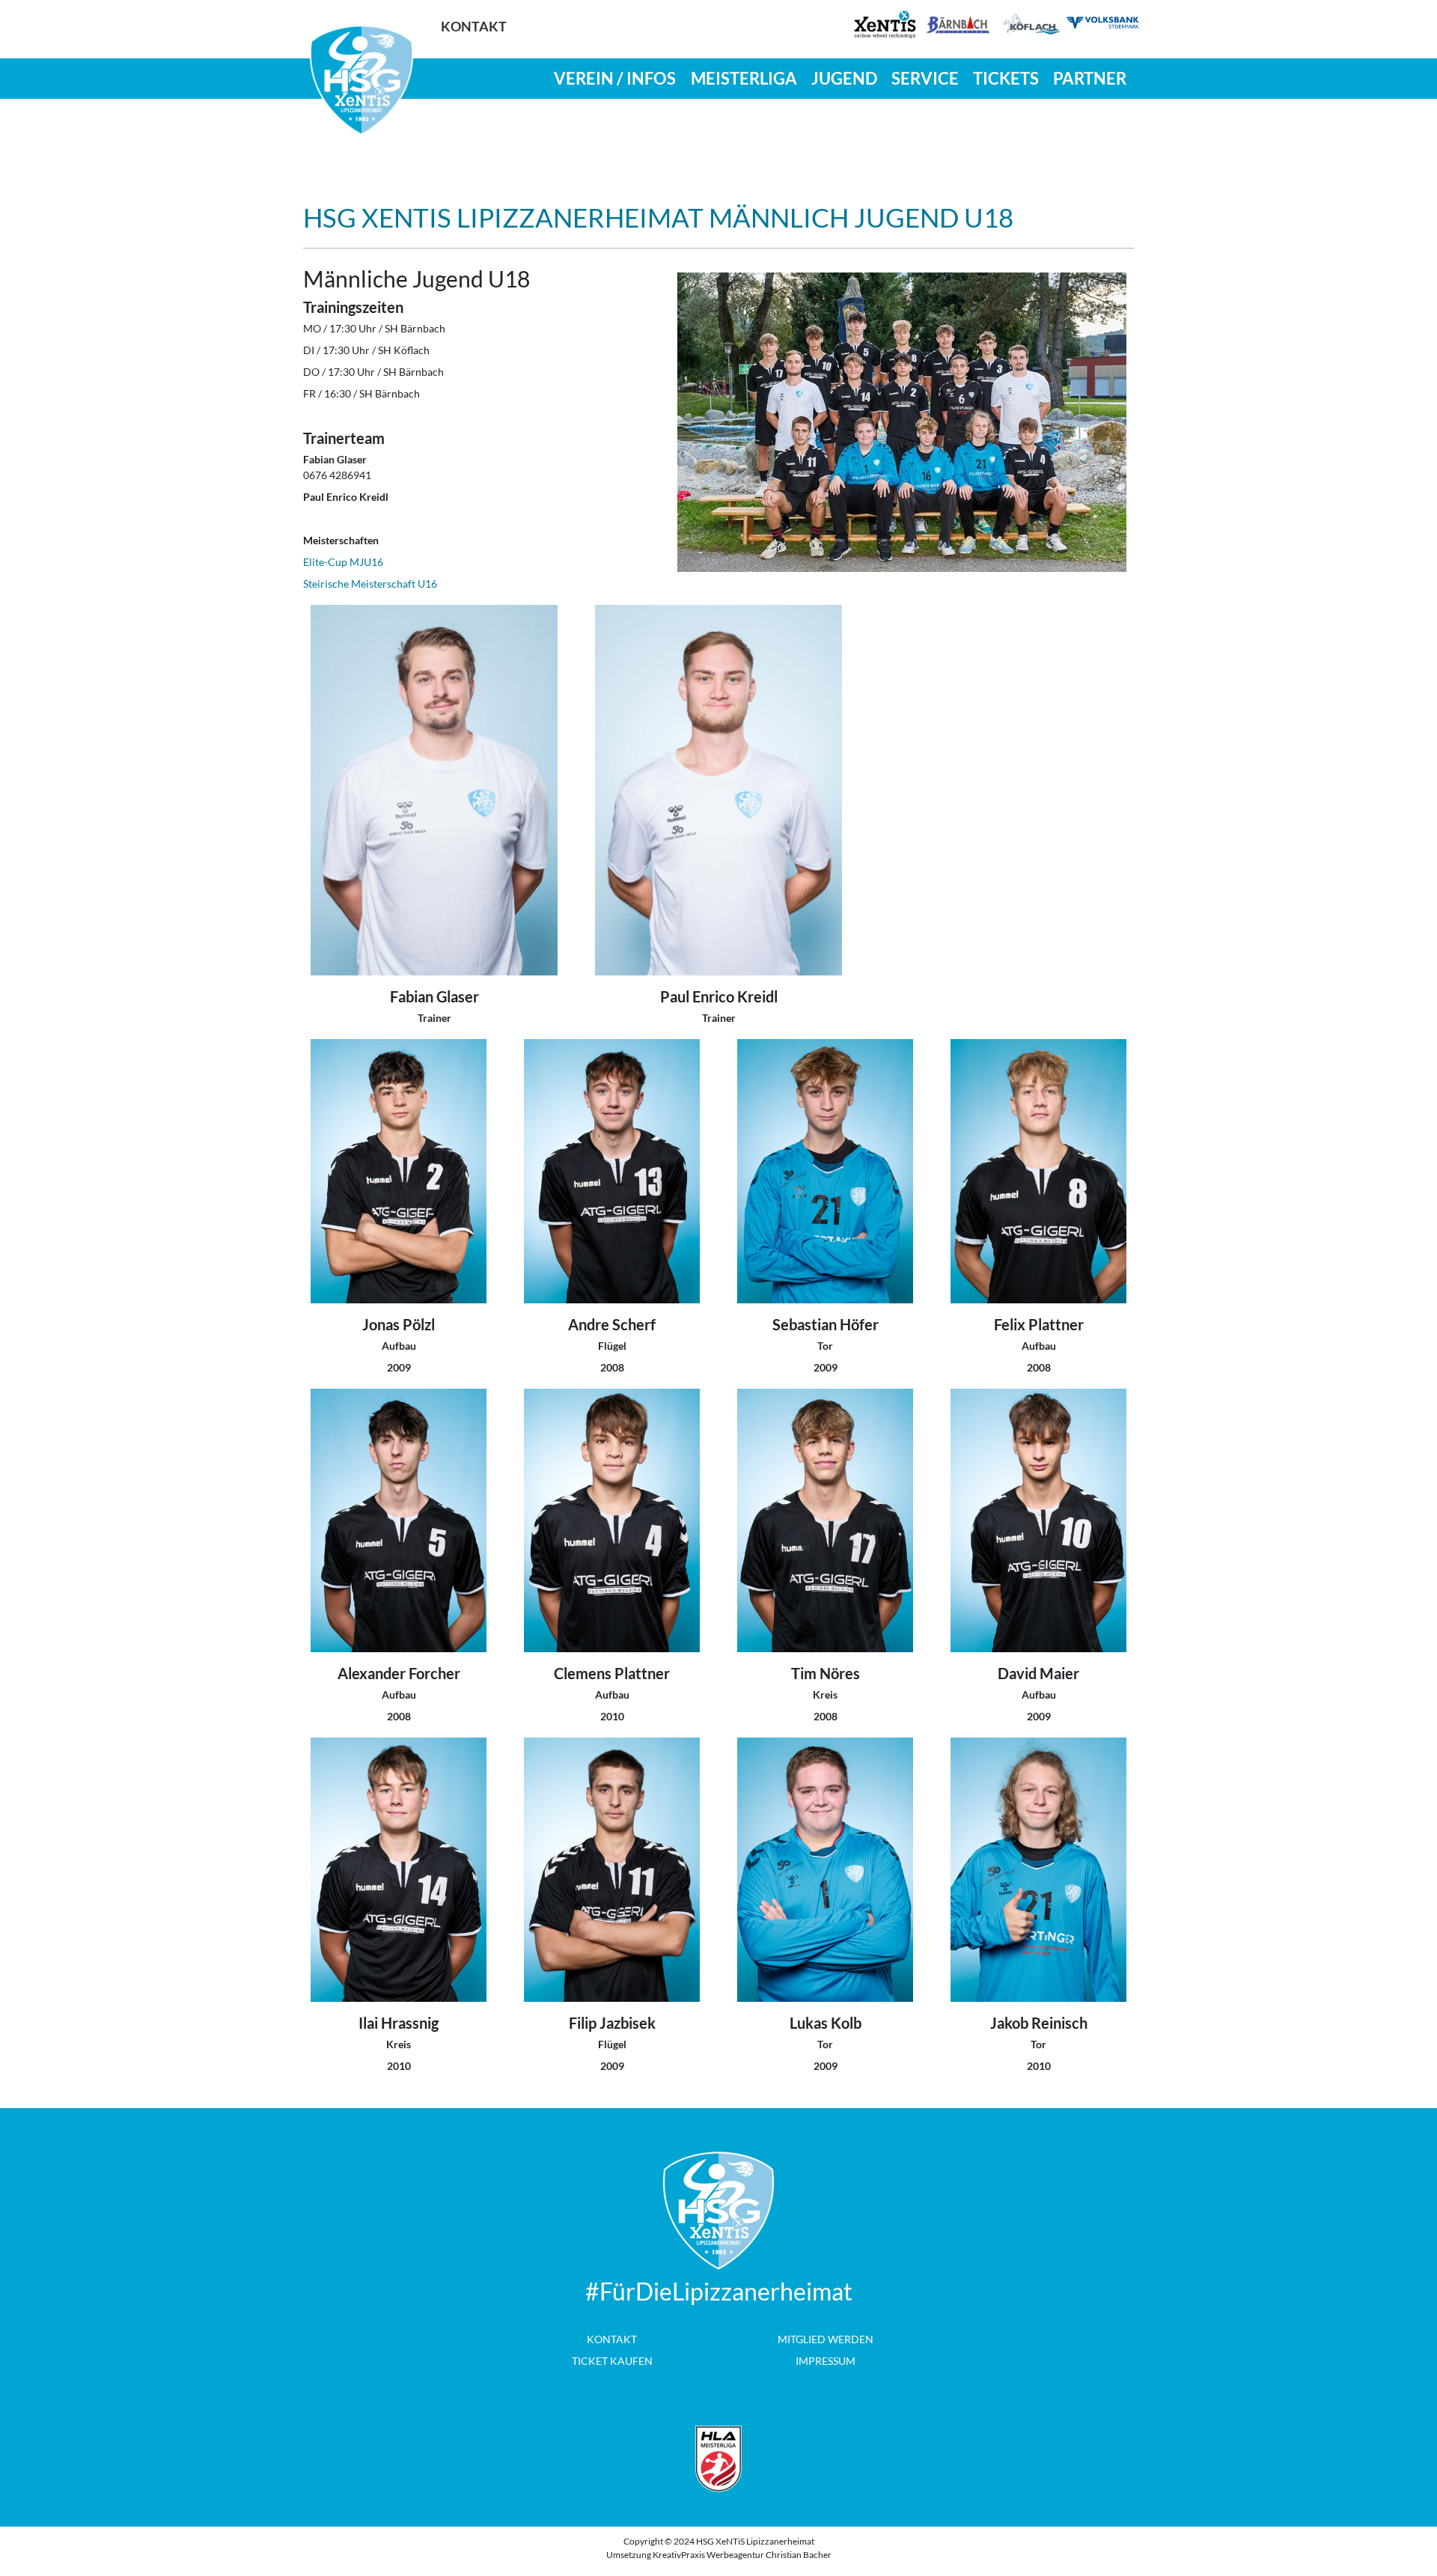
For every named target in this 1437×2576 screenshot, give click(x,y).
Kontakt (474, 27)
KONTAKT (612, 2339)
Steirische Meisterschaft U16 (370, 584)
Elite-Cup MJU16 (343, 562)
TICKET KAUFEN (612, 2361)
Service (925, 78)
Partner (1090, 78)
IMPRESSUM (826, 2361)
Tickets (1006, 78)
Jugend (844, 78)
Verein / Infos (615, 78)
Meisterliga (744, 78)
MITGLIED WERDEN (826, 2339)
